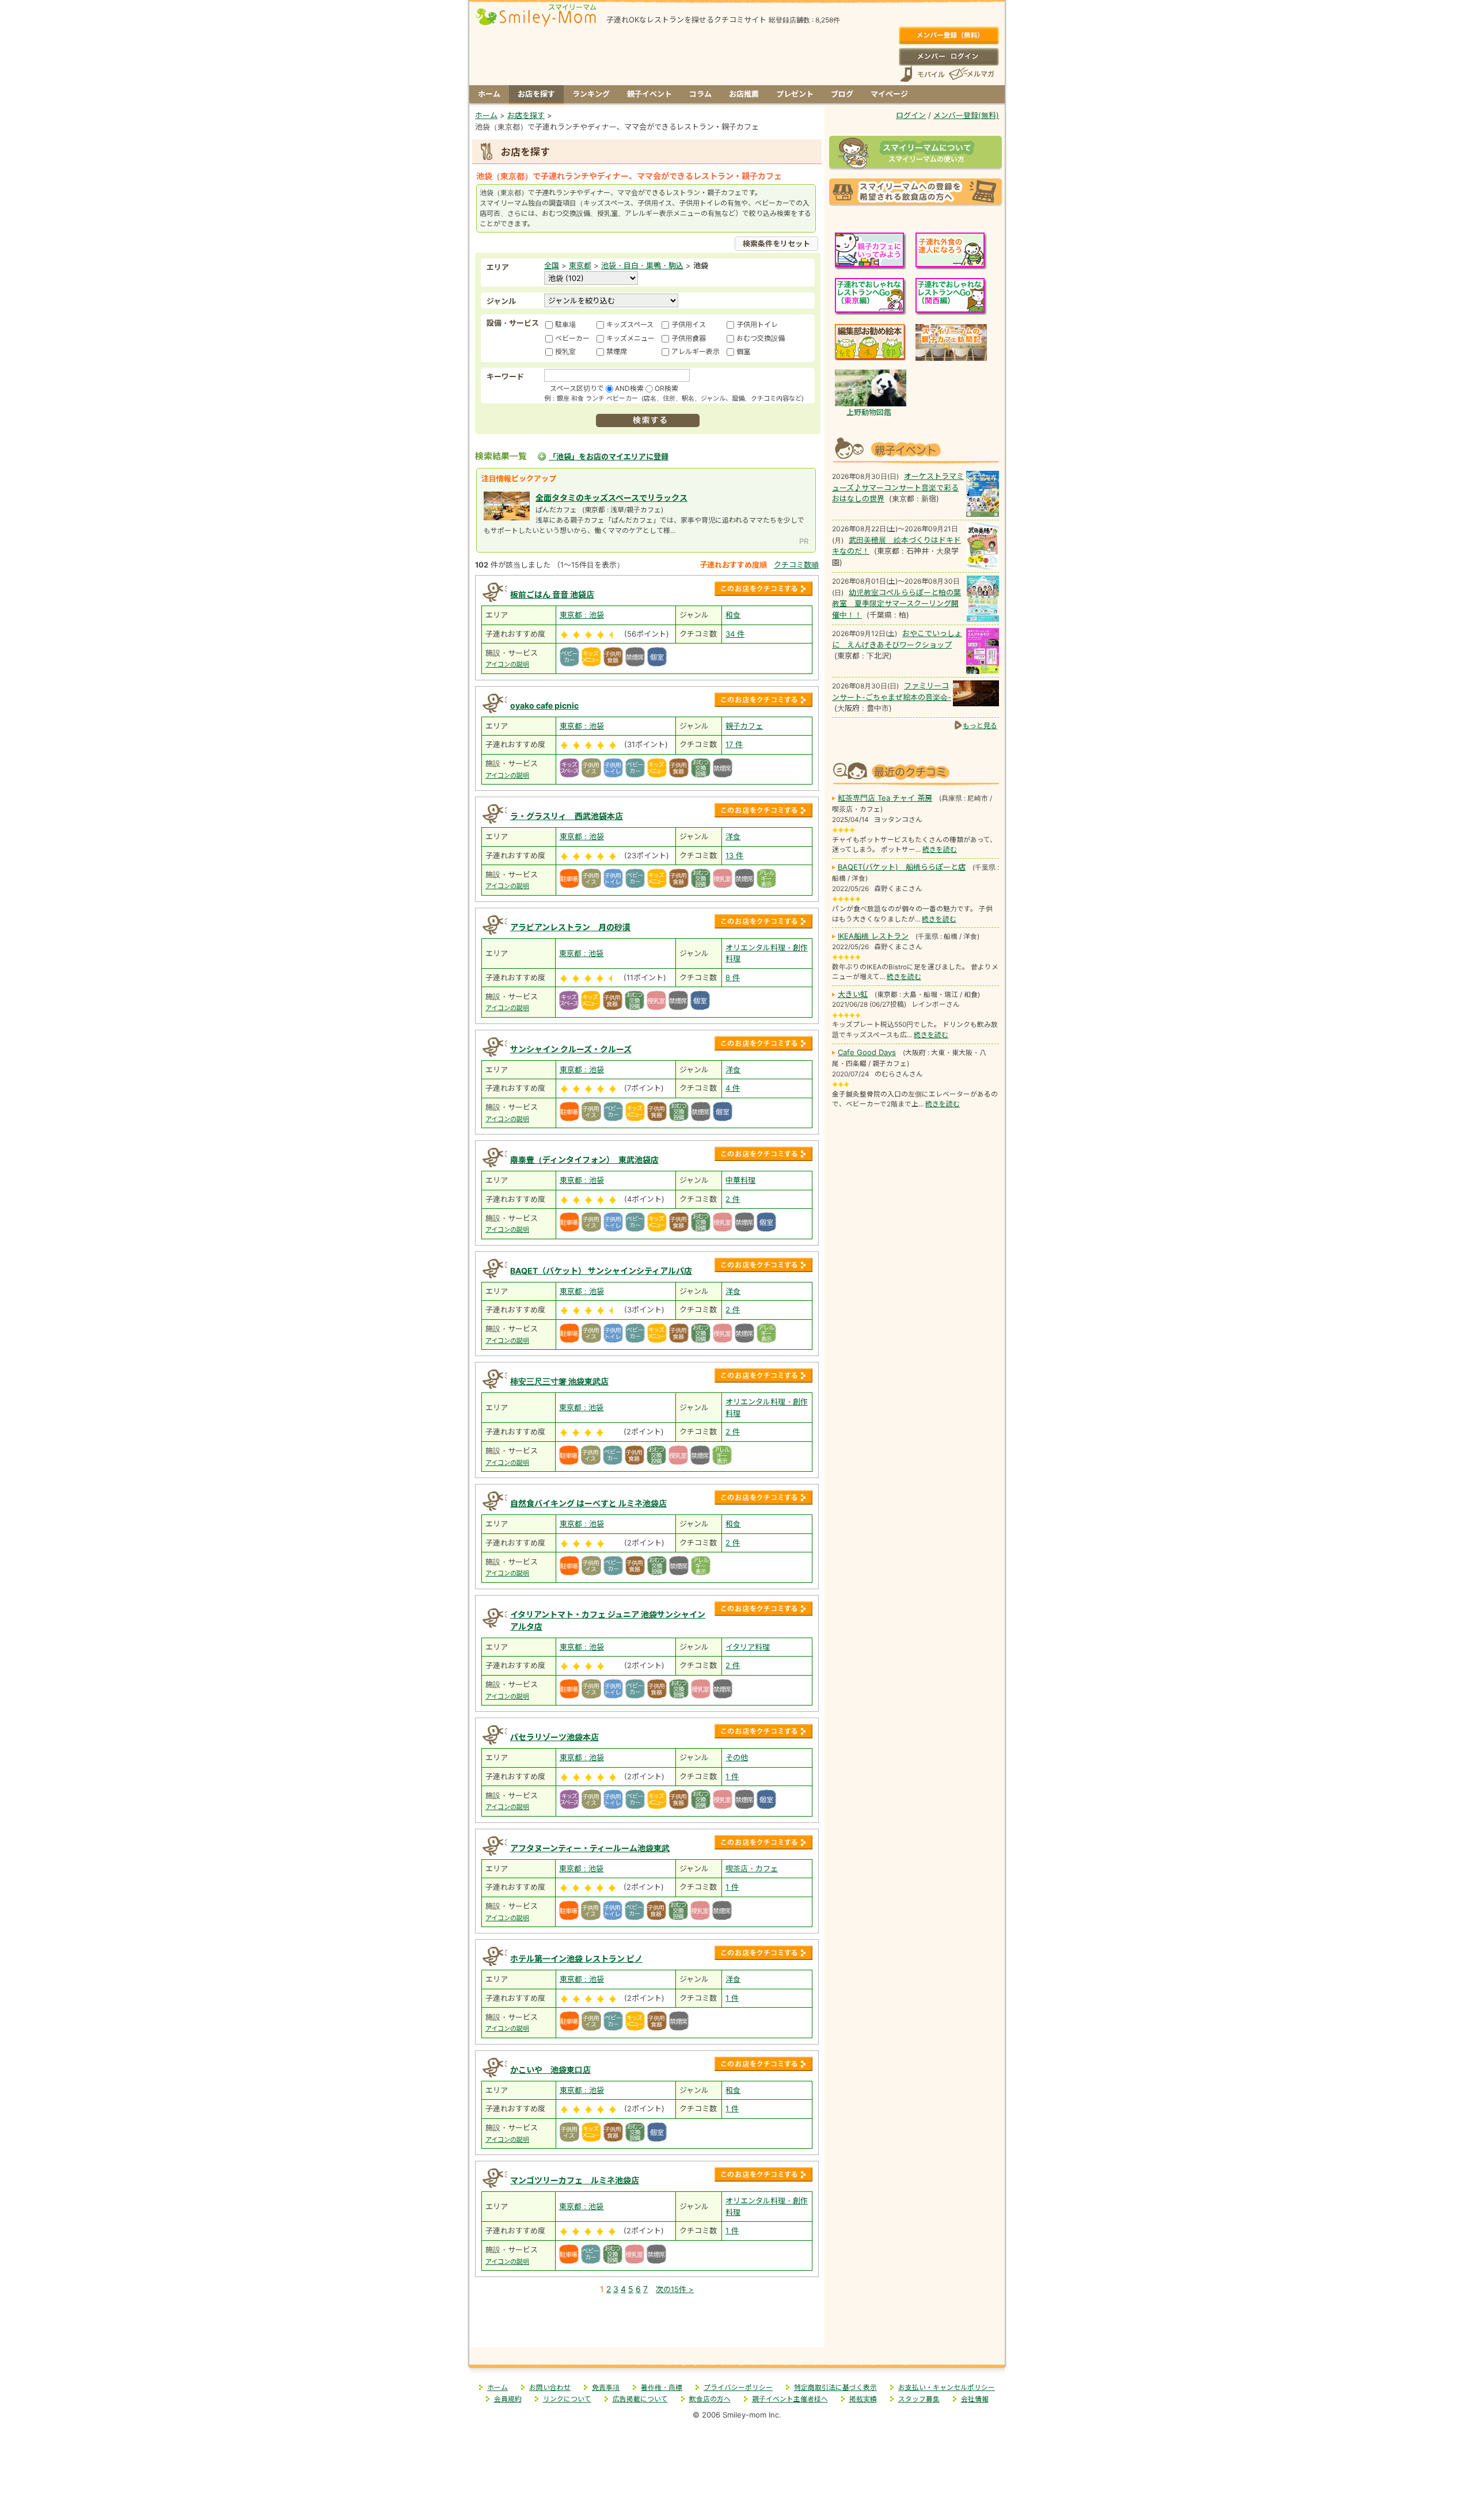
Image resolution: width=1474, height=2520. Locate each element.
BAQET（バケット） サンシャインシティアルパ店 (601, 1271)
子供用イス (689, 324)
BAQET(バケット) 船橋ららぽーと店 (902, 867)
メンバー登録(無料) (949, 36)
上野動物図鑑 (869, 412)
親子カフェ (744, 726)
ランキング (591, 94)
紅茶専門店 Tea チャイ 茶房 (885, 798)
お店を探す (536, 94)
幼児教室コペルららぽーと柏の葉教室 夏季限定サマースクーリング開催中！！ (896, 604)
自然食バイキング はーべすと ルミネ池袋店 (588, 1503)
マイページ (889, 94)
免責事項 (606, 2388)
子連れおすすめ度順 (733, 565)
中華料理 (740, 1180)
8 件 (733, 977)
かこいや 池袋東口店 (550, 2070)
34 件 (735, 634)
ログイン (949, 56)
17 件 (734, 744)
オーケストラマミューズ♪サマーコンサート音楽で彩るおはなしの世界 (898, 487)
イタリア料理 (748, 1647)
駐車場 (565, 324)
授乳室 (565, 351)
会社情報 (975, 2399)
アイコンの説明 (507, 664)
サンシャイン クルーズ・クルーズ (571, 1049)
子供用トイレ (757, 324)
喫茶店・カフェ (752, 1868)
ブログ (842, 94)
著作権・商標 (662, 2388)
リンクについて (567, 2399)
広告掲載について (640, 2399)
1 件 (732, 1776)
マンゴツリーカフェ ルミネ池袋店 (575, 2180)
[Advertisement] (647, 2323)
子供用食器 (689, 338)
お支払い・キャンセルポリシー (947, 2388)
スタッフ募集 (919, 2399)
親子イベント (649, 94)
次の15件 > (675, 2289)
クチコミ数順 (796, 565)
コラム (700, 94)
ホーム (489, 94)
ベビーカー (572, 338)
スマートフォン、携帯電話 (922, 74)
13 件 (734, 855)
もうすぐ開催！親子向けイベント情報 (915, 449)
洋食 (733, 836)
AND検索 (629, 388)
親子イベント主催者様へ (790, 2399)
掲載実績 (863, 2399)
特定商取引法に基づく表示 (835, 2388)
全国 (552, 265)
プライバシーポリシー (738, 2388)
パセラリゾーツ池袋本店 (554, 1737)
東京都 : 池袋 (582, 615)
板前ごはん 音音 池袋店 (552, 594)
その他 (737, 1757)
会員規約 (508, 2399)
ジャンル (501, 301)
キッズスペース (630, 324)
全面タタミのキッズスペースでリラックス (611, 498)
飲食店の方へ (710, 2399)
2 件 (733, 1199)
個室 (743, 351)
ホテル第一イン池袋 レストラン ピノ (576, 1958)
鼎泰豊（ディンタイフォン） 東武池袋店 (584, 1160)
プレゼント (795, 94)
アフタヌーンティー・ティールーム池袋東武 (590, 1848)
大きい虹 (853, 994)
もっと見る (980, 726)
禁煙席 (617, 351)
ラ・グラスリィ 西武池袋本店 (567, 816)
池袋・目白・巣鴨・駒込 (642, 265)
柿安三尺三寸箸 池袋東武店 (559, 1381)
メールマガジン (971, 74)
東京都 (580, 265)
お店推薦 (744, 94)
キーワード (505, 376)
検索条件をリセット (776, 243)
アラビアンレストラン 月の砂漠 (570, 927)
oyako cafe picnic (544, 705)
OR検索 (666, 388)
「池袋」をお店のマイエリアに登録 (609, 456)
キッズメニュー (630, 338)
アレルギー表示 (696, 351)
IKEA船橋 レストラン (873, 936)
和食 (733, 615)
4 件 (733, 1088)
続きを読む (940, 850)
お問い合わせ (550, 2388)
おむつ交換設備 (761, 338)
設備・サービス (513, 323)
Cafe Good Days (867, 1052)
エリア (498, 267)
